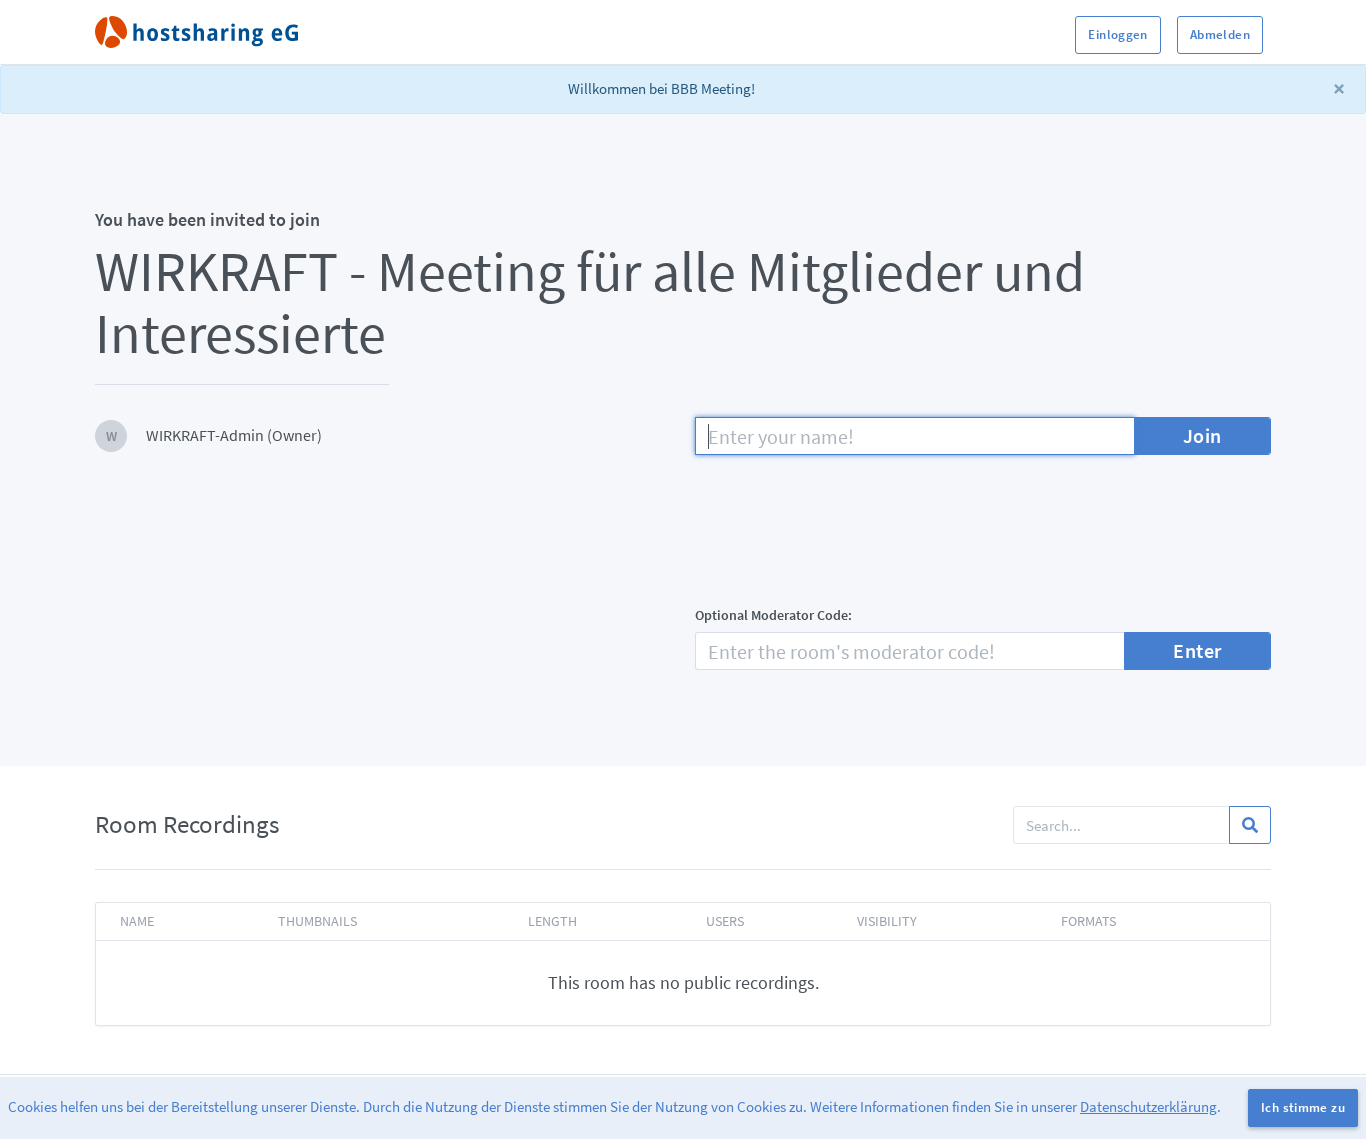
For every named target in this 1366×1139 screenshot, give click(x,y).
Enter (1197, 650)
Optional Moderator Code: (773, 615)
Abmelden (1220, 34)
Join (1202, 435)
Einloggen (1118, 34)
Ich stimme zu (1303, 1107)
